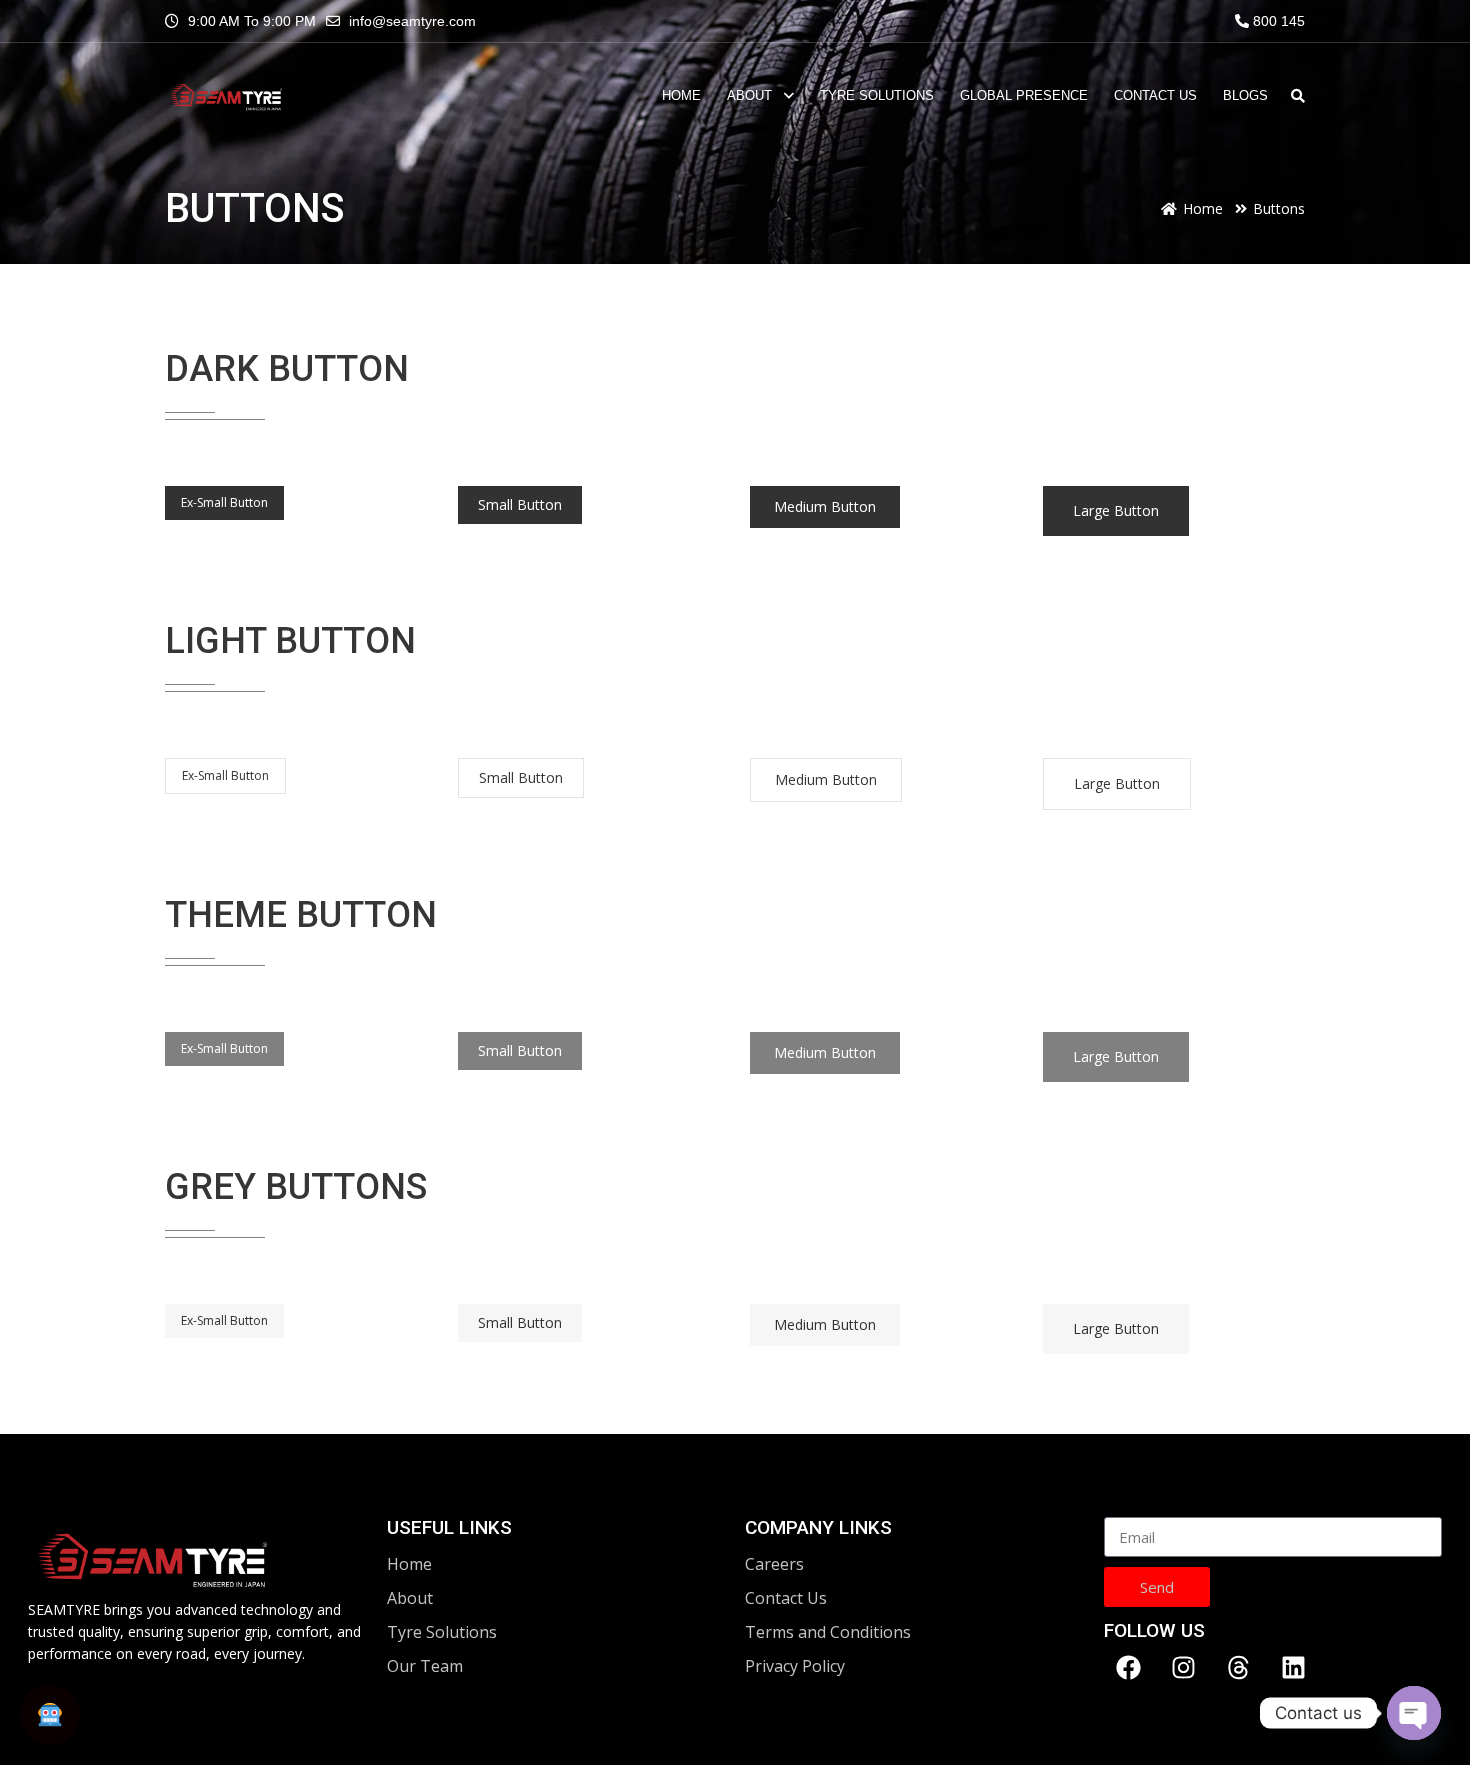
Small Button (520, 504)
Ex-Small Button (224, 502)
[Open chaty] (1414, 1713)
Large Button (1116, 510)
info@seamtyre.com (412, 21)
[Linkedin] (1294, 1667)
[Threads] (1239, 1667)
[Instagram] (1184, 1667)
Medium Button (825, 506)
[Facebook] (1129, 1667)
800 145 (1277, 21)
